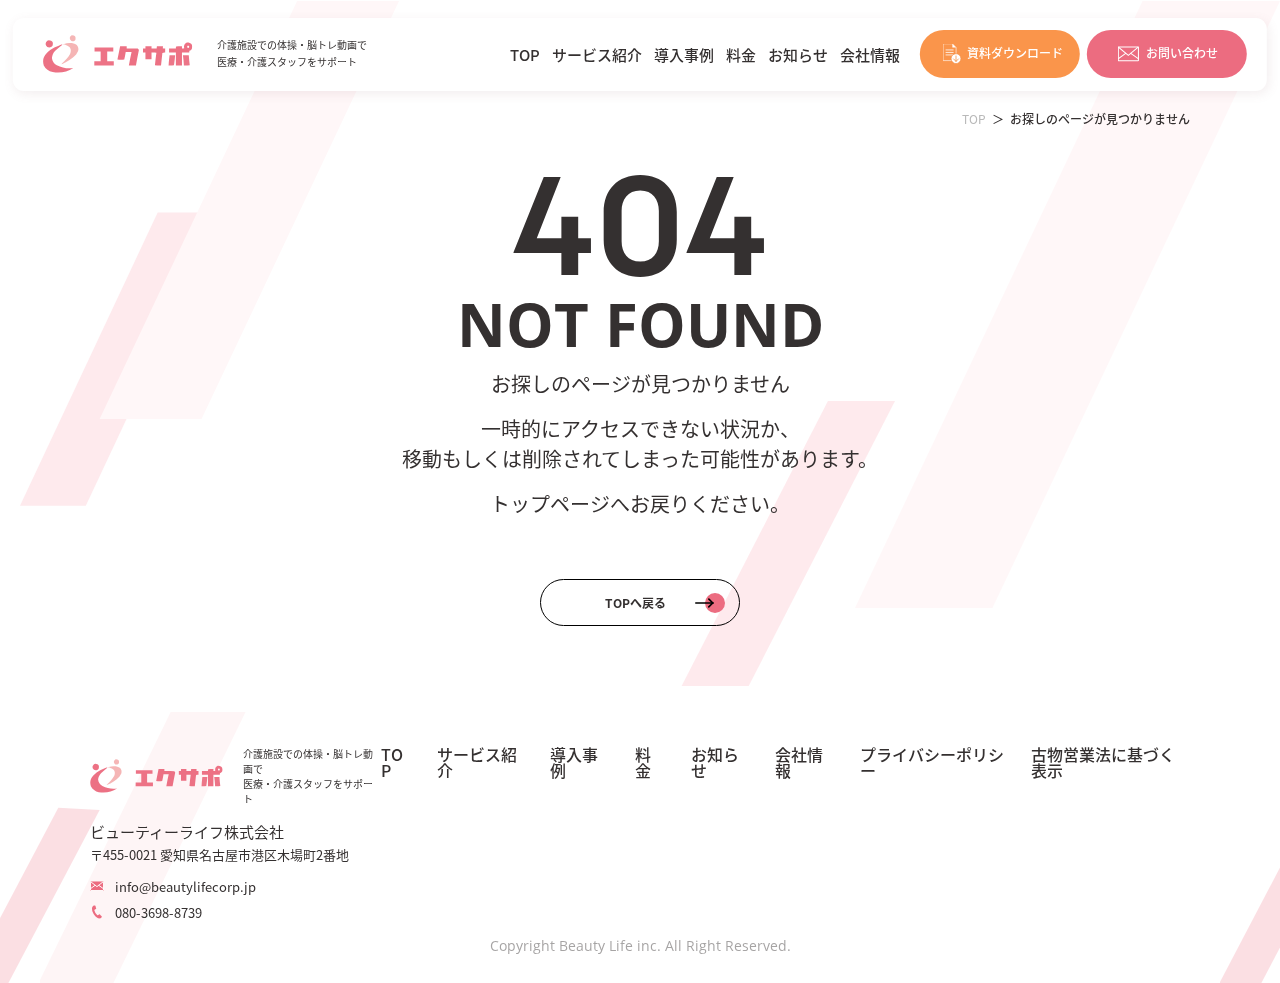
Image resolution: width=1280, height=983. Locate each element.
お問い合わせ (1182, 52)
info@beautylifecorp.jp (185, 886)
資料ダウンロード (1015, 52)
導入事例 (684, 54)
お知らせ (798, 54)
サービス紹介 (597, 54)
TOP (525, 54)
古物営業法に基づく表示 (1103, 762)
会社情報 (870, 54)
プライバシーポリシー (932, 762)
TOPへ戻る (635, 602)
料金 (741, 54)
